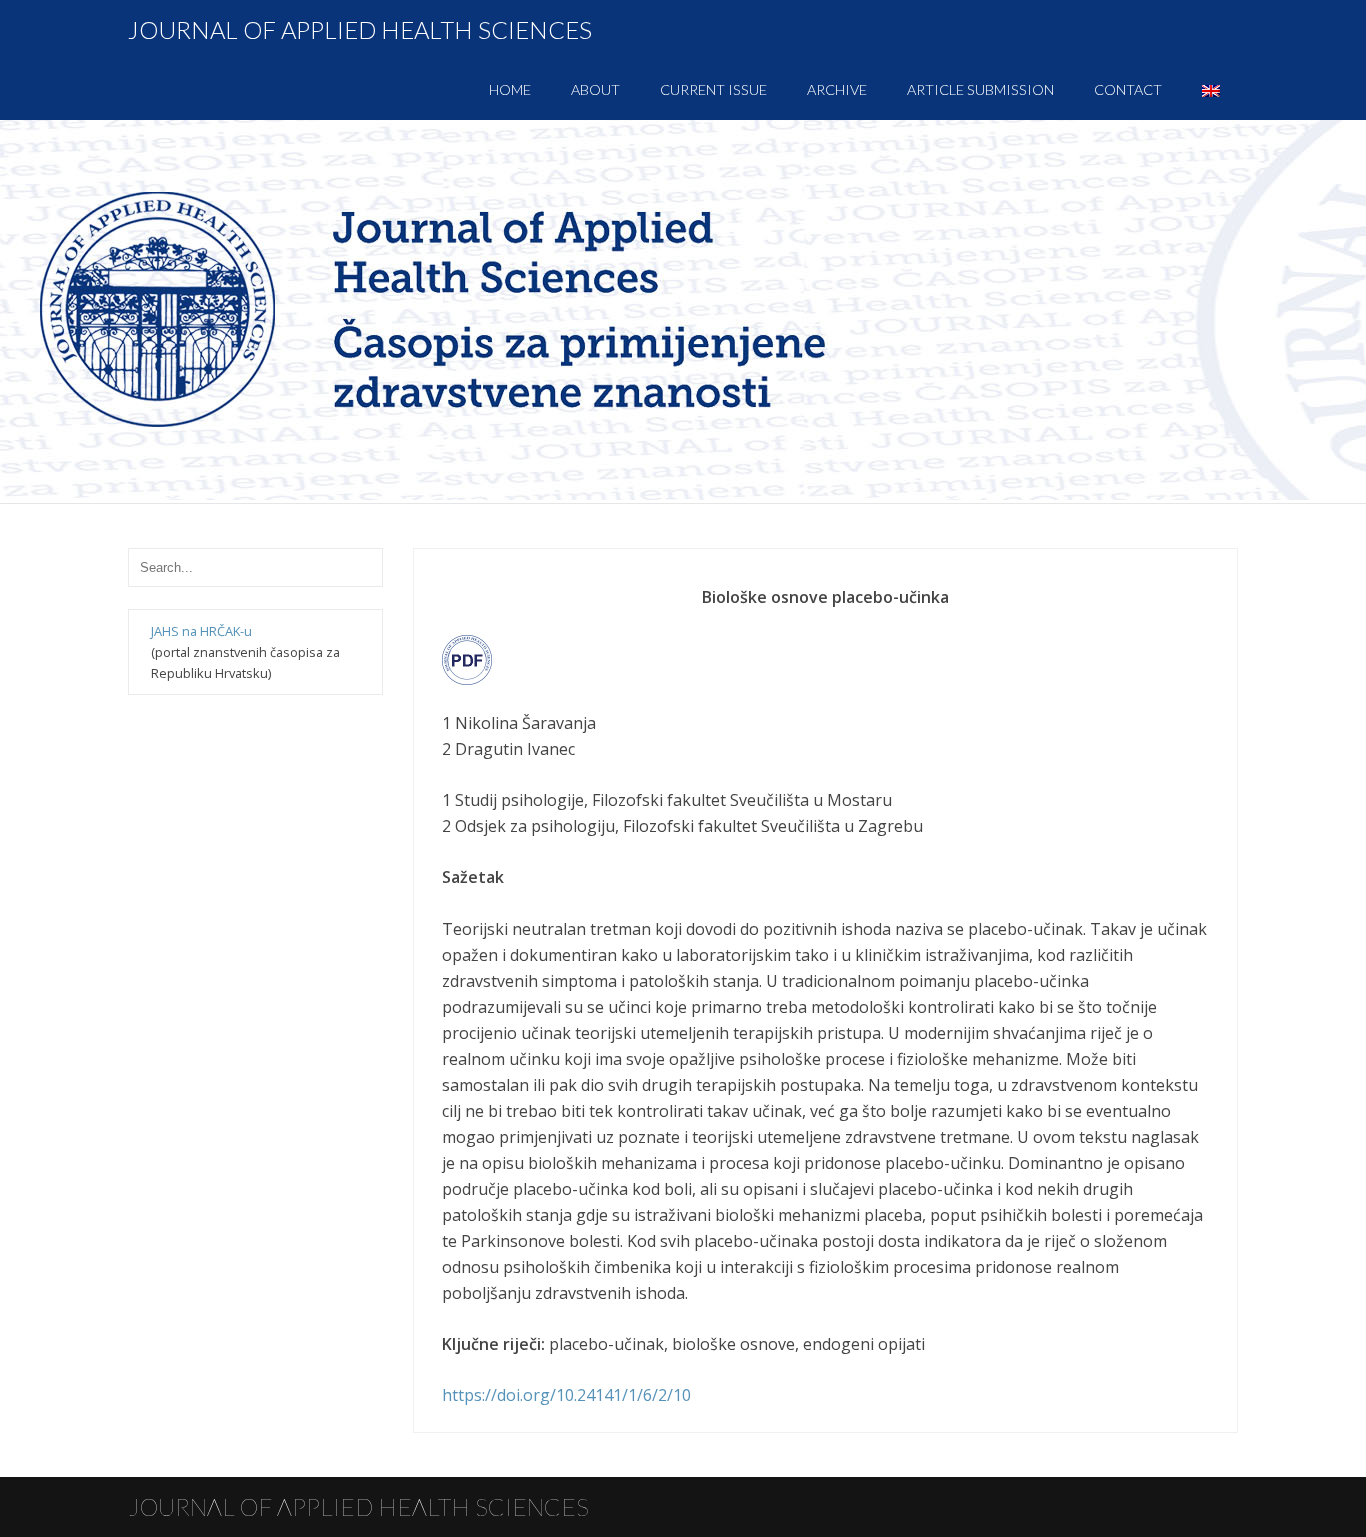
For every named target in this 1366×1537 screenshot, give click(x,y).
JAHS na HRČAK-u (201, 631)
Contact (1128, 89)
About (595, 89)
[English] (1211, 90)
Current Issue (713, 89)
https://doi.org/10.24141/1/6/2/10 (566, 1395)
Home (510, 89)
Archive (837, 89)
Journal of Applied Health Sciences (360, 29)
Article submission (980, 89)
